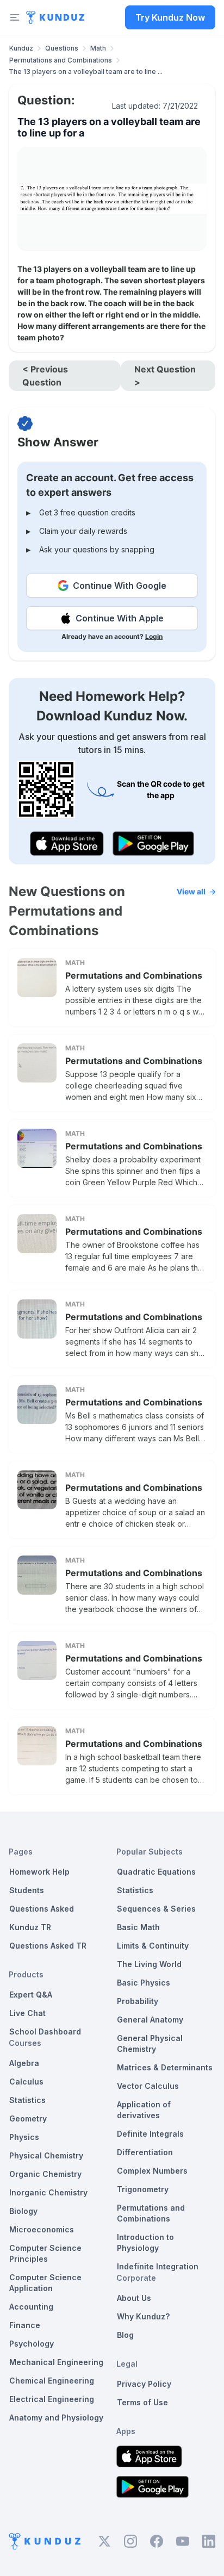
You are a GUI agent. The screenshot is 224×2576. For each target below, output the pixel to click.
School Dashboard (45, 2031)
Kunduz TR (30, 1927)
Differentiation (145, 2152)
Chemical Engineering (52, 2381)
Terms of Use (142, 2402)
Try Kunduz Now (170, 17)
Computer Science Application (45, 2283)
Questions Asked (42, 1909)
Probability (138, 2001)
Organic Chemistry (45, 2174)
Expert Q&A (31, 1995)
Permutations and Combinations (61, 60)
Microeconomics (42, 2229)
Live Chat (27, 2013)
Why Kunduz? (143, 2316)
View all (191, 891)
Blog (125, 2335)
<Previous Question (45, 376)
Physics (24, 2137)
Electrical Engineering (52, 2399)
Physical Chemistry (46, 2155)
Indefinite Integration (158, 2266)
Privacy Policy (144, 2384)
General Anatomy (150, 2020)
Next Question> (165, 376)
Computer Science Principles (45, 2253)
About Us (134, 2298)
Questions (62, 48)
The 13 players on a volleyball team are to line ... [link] (86, 71)
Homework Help (39, 1872)
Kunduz (21, 48)
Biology (23, 2211)
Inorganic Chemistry (48, 2192)
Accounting (31, 2307)
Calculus (26, 2082)
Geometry (28, 2118)
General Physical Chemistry (150, 2043)
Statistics (27, 2100)
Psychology (32, 2344)
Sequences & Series (156, 1909)
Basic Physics (144, 1983)
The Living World (149, 1964)
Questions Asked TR (48, 1946)
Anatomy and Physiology (56, 2418)
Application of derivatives (144, 2110)
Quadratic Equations (156, 1872)
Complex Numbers (152, 2171)
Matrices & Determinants (165, 2067)
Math (98, 48)
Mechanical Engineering (56, 2362)
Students (27, 1890)
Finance (25, 2325)
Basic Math (138, 1927)
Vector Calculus (148, 2086)
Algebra (24, 2063)
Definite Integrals (150, 2134)
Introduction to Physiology (145, 2242)
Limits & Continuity (153, 1946)
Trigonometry (143, 2189)
